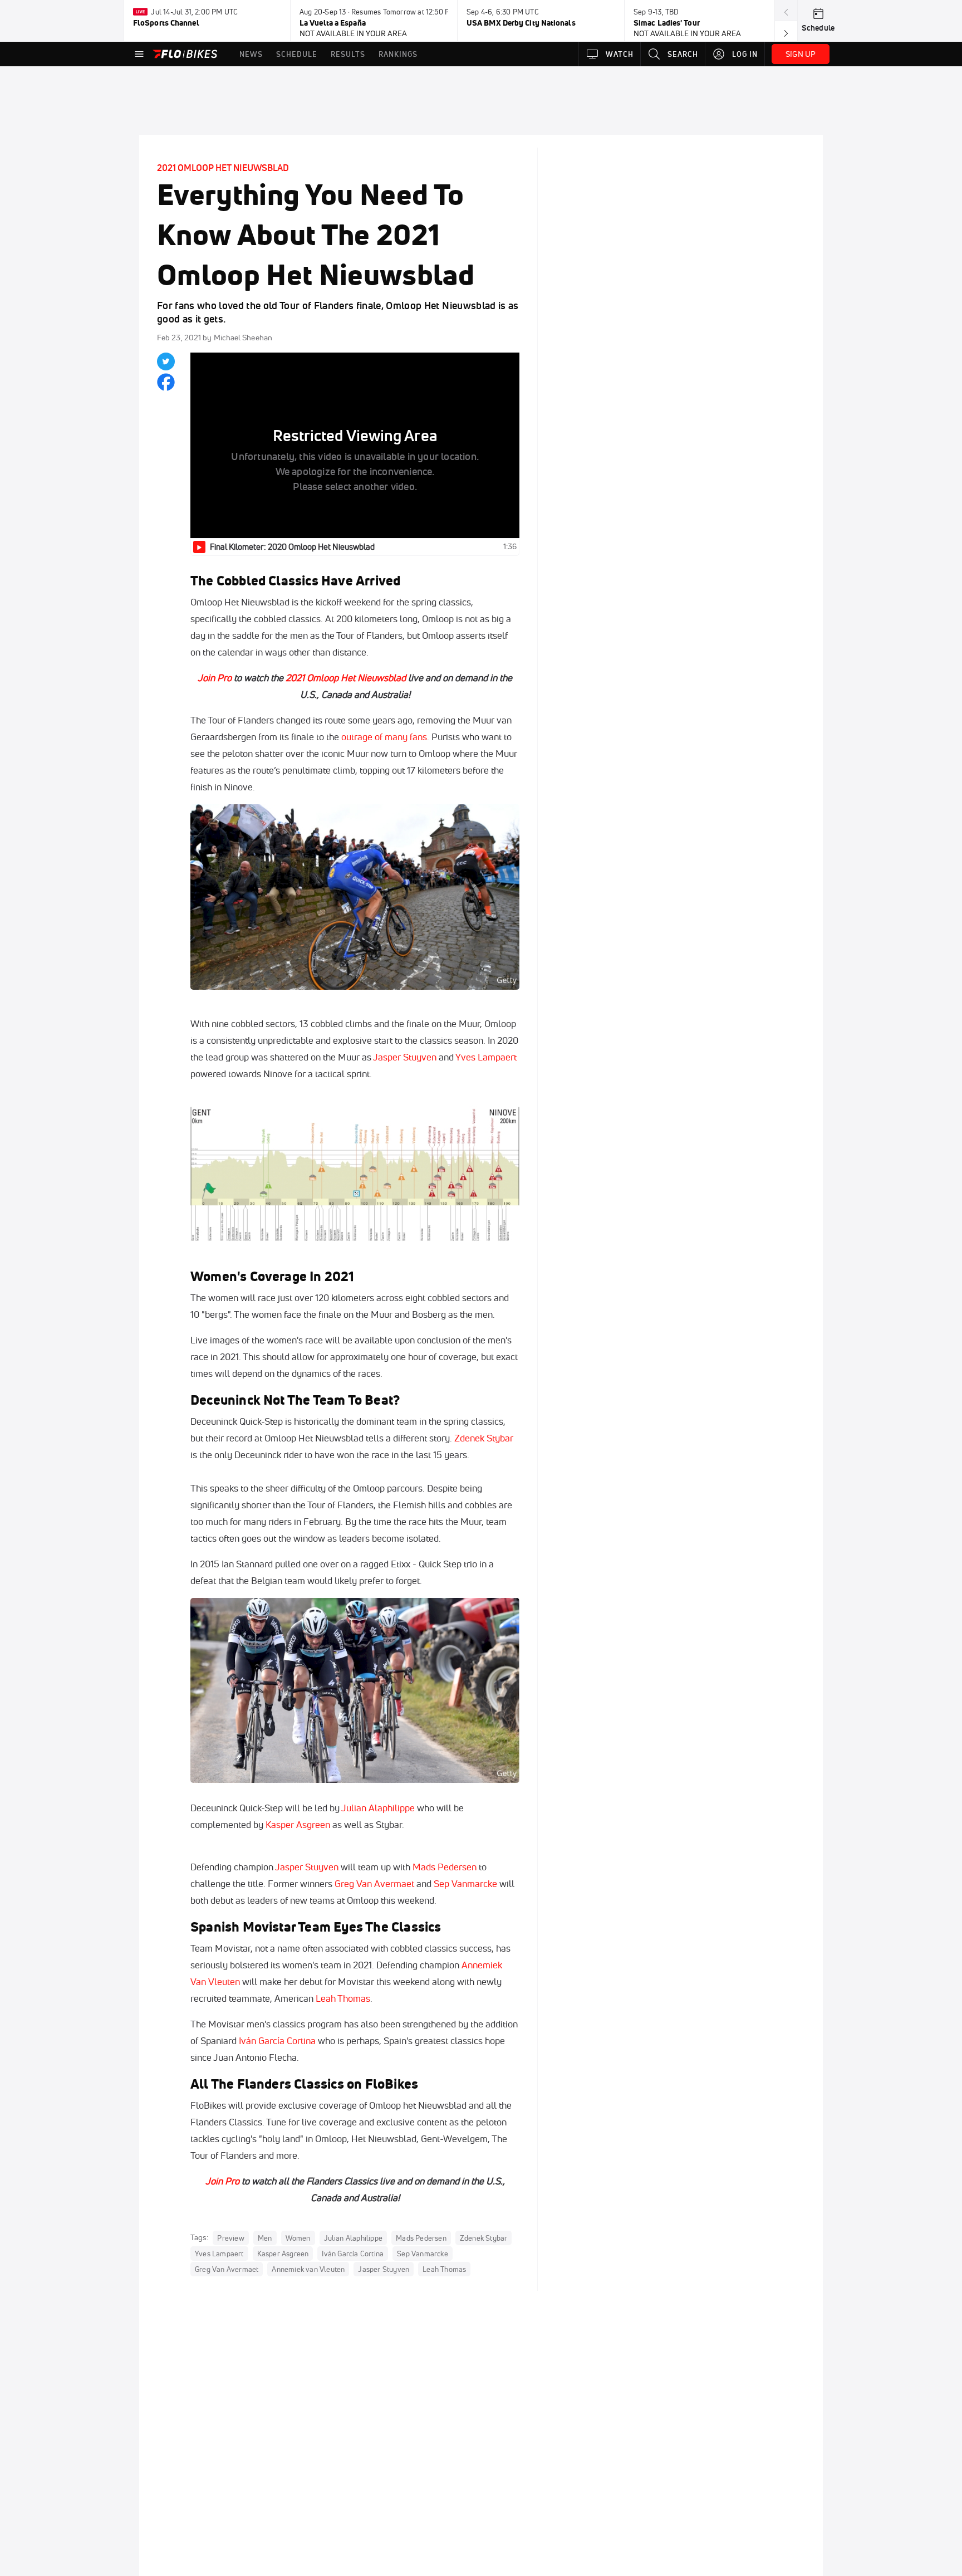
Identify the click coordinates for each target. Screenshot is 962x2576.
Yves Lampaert (486, 1057)
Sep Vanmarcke (465, 1883)
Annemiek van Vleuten (308, 2269)
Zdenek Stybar (484, 1438)
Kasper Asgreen (298, 1824)
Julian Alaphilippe (378, 1808)
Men (265, 2238)
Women (298, 2238)
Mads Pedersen (445, 1867)
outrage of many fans (384, 737)
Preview (230, 2238)
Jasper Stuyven (405, 1057)
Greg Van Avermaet (374, 1883)
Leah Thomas (343, 1998)
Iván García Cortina (277, 2040)
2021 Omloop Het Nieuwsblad (223, 168)
